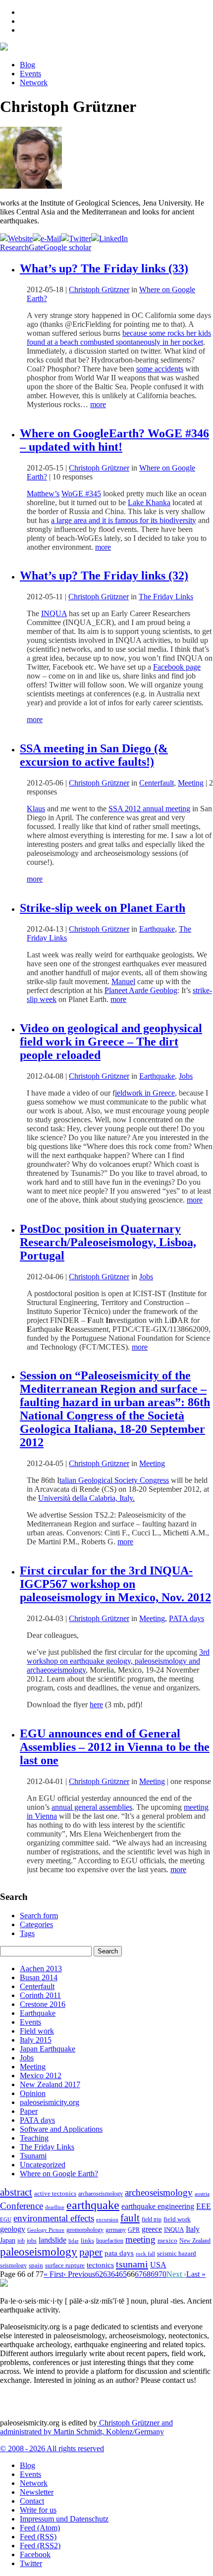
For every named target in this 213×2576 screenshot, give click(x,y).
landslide (53, 2240)
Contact (32, 2501)
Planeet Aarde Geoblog (141, 990)
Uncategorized (43, 2165)
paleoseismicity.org (50, 2102)
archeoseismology (159, 2192)
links (87, 2241)
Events (30, 74)
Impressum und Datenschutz (64, 2519)
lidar (74, 2241)
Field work (37, 2031)
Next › (176, 2274)
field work (177, 2219)
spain (36, 2265)
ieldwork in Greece (145, 1093)
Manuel (123, 981)
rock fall (145, 2254)
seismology (13, 2266)
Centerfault (157, 783)
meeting (140, 2239)
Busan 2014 (39, 1977)
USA (158, 2265)
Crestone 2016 (43, 2004)
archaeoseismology (101, 2194)
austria (202, 2194)
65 (123, 2274)
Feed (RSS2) (40, 2546)
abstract (16, 2192)
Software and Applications (61, 2129)
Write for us (38, 2510)
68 (147, 2274)
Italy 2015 (36, 2040)
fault (130, 2218)
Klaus (36, 809)
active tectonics (55, 2194)
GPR (134, 2230)
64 (115, 2274)
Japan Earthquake (48, 2049)
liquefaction (110, 2241)
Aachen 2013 (41, 1969)
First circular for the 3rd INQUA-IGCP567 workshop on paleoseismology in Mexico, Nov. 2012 (115, 1584)
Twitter (31, 2563)
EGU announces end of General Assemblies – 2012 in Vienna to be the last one (115, 1747)
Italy (193, 2229)
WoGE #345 (81, 494)
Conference (22, 2206)
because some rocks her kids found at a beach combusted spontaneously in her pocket (119, 338)
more (98, 404)
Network (34, 82)
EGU (6, 2219)
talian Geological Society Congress (114, 1480)
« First (53, 2274)
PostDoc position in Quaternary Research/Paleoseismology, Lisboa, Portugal (108, 1242)
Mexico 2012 (41, 2076)
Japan (8, 2240)
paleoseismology (39, 2252)
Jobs (186, 1076)
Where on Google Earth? (59, 2174)
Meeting (191, 783)
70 (162, 2274)
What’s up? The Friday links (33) (104, 268)
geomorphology (85, 2230)
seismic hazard (177, 2253)
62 (99, 2274)
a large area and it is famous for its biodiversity (124, 520)
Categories (36, 1924)
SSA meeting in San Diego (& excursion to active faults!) (94, 755)
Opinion (33, 2093)
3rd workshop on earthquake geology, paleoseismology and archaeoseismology (118, 1661)
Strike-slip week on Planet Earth (103, 908)
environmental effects (54, 2218)
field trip (152, 2219)
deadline (55, 2207)
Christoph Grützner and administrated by (86, 2427)
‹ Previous (79, 2274)
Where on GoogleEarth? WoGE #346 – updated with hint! (114, 440)
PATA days (186, 1618)
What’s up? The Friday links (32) (104, 576)
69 (155, 2274)
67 (139, 2274)
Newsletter (37, 2492)
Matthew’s (43, 494)
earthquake (93, 2205)
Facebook (35, 2554)
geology (13, 2229)
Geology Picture (46, 2230)
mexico (167, 2240)
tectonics (100, 2265)
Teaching (34, 2138)
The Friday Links (166, 597)
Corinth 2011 (40, 1995)
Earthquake (157, 929)
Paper (29, 2111)
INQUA (54, 613)
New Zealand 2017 (50, 2084)
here (96, 1705)
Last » (196, 2274)
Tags (27, 1933)
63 (107, 2274)
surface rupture (65, 2265)
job (21, 2241)
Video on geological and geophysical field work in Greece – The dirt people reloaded (111, 1042)
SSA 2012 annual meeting (149, 809)
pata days (119, 2253)
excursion (107, 2219)
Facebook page (177, 667)
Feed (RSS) (38, 2537)
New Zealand (195, 2241)
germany (116, 2230)
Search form (39, 1916)
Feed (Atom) (40, 2528)
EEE (204, 2206)
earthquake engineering (158, 2206)
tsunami (132, 2264)
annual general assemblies (92, 1807)
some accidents (160, 369)
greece (152, 2229)
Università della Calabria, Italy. (86, 1498)
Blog (27, 65)
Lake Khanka (149, 502)
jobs (32, 2241)
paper (91, 2252)
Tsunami (33, 2156)
